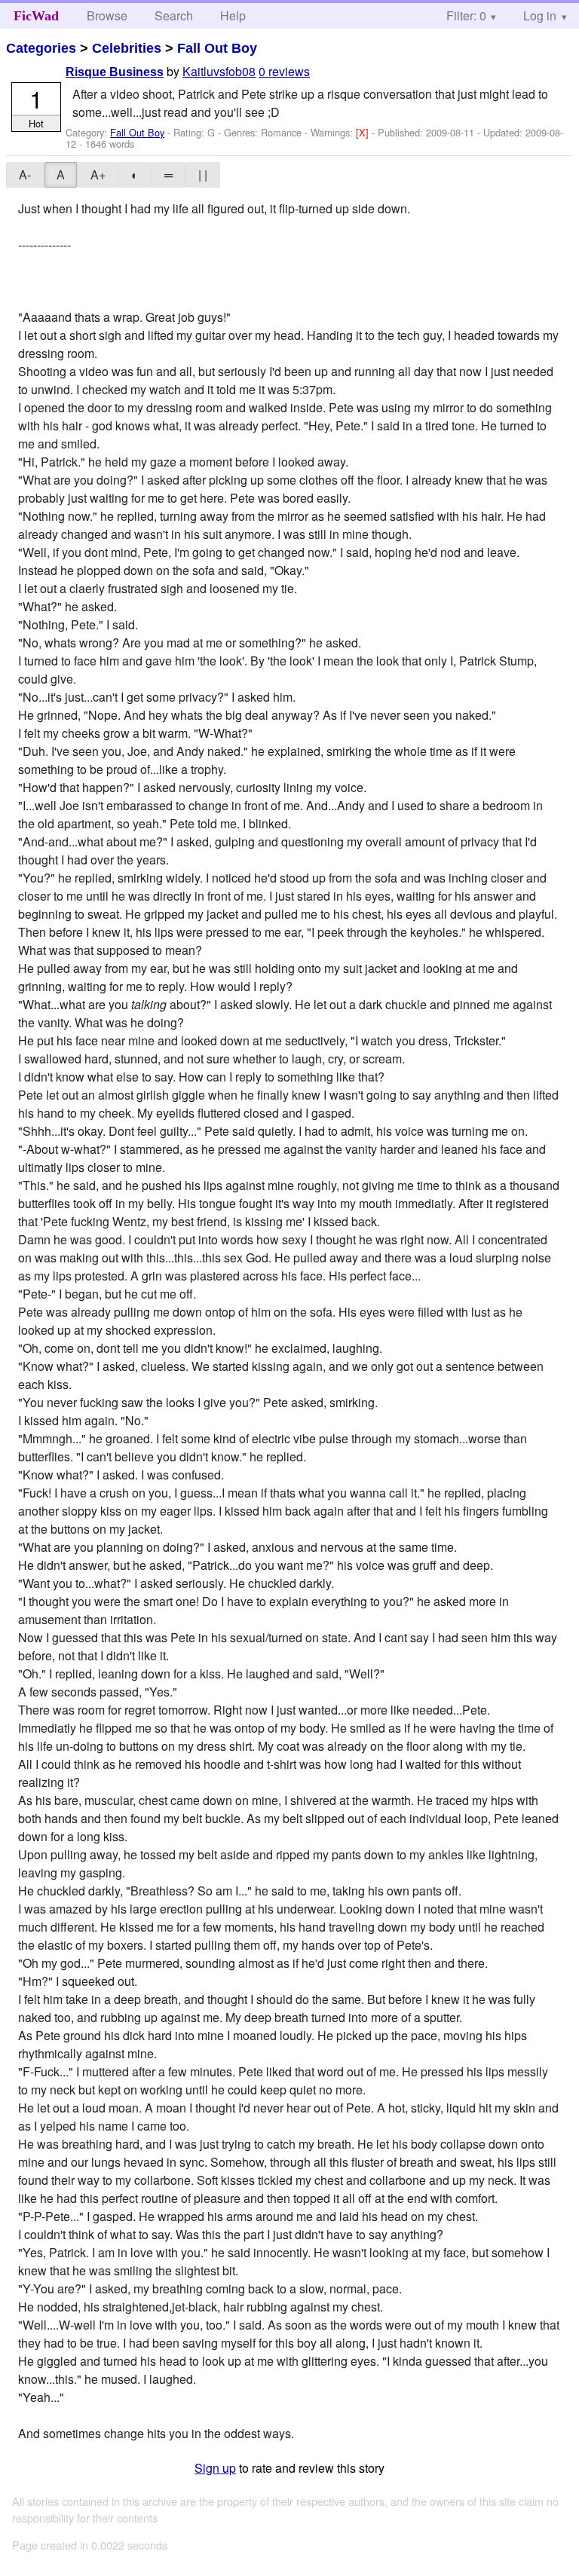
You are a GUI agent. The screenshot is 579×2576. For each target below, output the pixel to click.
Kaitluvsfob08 (219, 71)
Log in (540, 15)
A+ (98, 174)
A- (25, 174)
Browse (107, 15)
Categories (41, 48)
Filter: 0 (466, 15)
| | (203, 174)
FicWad (36, 16)
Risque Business (115, 72)
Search (174, 15)
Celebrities (127, 48)
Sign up (215, 2468)
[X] (364, 132)
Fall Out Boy (217, 48)
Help (233, 15)
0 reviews (284, 71)
